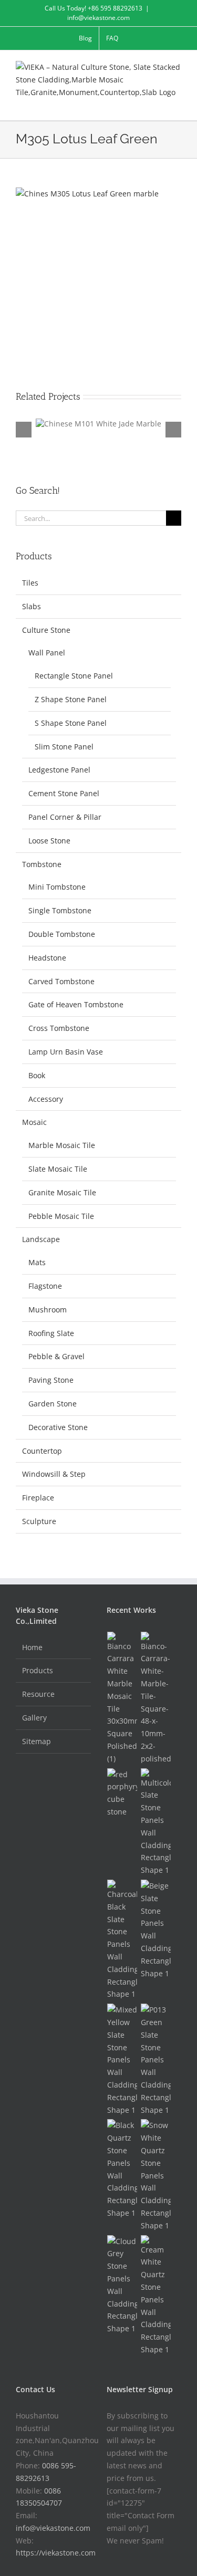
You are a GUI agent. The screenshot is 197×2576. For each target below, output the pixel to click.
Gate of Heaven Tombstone (76, 1004)
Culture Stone (46, 630)
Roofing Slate (51, 1333)
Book (37, 1075)
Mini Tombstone (57, 887)
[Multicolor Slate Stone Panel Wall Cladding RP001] (156, 1822)
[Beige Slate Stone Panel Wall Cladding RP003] (156, 1930)
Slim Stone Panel (64, 747)
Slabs (32, 606)
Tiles (30, 583)
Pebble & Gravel (56, 1356)
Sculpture (39, 1521)
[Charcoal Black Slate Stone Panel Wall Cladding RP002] (122, 1940)
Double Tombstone (62, 934)
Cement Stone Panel (64, 793)
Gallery (34, 1718)
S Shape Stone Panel (71, 723)
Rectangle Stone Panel (74, 676)
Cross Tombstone (59, 1028)
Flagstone (45, 1286)
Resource (38, 1694)
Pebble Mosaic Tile (61, 1216)
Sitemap (37, 1741)
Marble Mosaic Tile (62, 1145)
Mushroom (48, 1310)
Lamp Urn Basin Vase (66, 1052)
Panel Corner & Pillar (65, 817)
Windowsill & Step (54, 1474)
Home (32, 1647)
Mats (37, 1262)
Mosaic (34, 1122)
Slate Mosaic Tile (58, 1169)
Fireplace (38, 1498)
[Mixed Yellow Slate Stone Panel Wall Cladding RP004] (122, 2060)
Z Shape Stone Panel (71, 699)
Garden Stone (53, 1404)
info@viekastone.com (98, 18)
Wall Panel (47, 653)
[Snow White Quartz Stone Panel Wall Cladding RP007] (156, 2175)
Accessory (46, 1099)
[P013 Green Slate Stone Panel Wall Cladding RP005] (156, 2060)
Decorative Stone (58, 1427)
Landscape (41, 1239)
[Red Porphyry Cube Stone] (122, 1793)
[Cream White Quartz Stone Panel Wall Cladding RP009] (156, 2296)
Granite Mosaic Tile (62, 1192)
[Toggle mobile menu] (177, 104)
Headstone (47, 958)
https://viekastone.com (56, 2553)
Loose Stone (49, 841)
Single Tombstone (60, 910)
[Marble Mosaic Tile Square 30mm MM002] (122, 1698)
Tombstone (42, 864)
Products (38, 1670)
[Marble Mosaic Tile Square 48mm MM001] (156, 1698)
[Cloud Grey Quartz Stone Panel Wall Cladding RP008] (122, 2285)
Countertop (42, 1451)
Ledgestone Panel (59, 770)
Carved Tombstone (61, 981)
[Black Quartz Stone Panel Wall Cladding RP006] (122, 2169)
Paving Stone (51, 1380)
